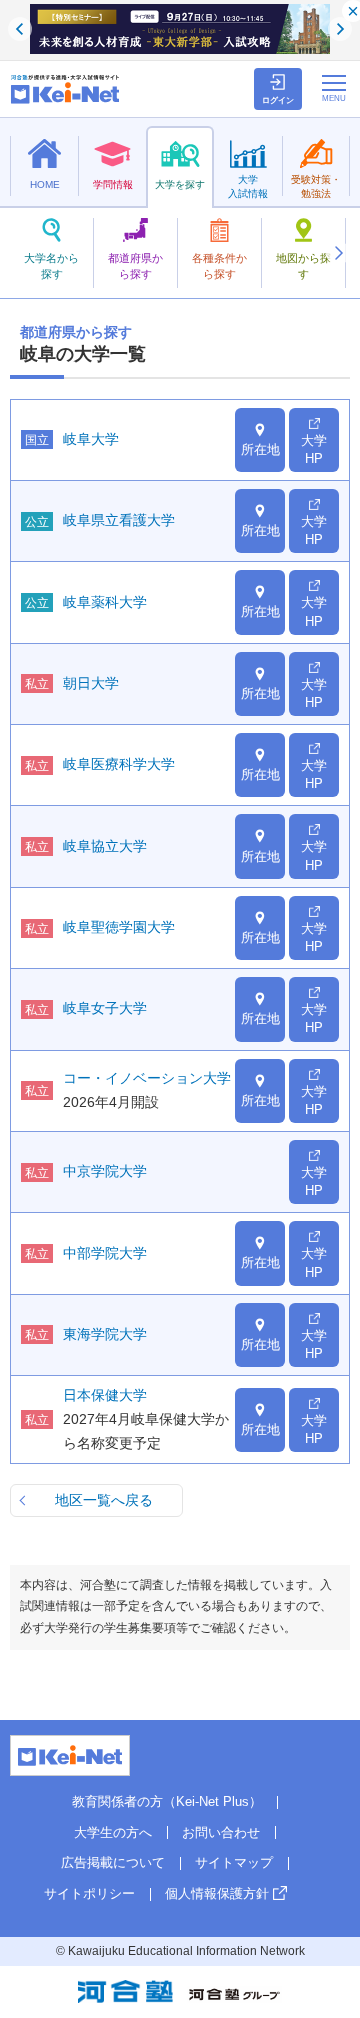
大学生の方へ (113, 1832)
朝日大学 (91, 683)
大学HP (314, 449)
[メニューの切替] (334, 88)
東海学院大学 (105, 1334)
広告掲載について (113, 1862)
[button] (338, 253)
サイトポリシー (89, 1893)
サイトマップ (234, 1862)
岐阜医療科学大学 (119, 764)
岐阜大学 (91, 439)
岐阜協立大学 (105, 846)
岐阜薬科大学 (105, 602)
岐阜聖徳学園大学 (119, 927)
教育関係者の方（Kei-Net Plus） (167, 1801)
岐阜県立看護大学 (119, 520)
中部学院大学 (105, 1253)
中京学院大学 (105, 1171)
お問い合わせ (221, 1832)
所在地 (260, 449)
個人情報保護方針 (217, 1893)
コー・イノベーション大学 (147, 1078)
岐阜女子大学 (105, 1008)
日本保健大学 (105, 1395)
